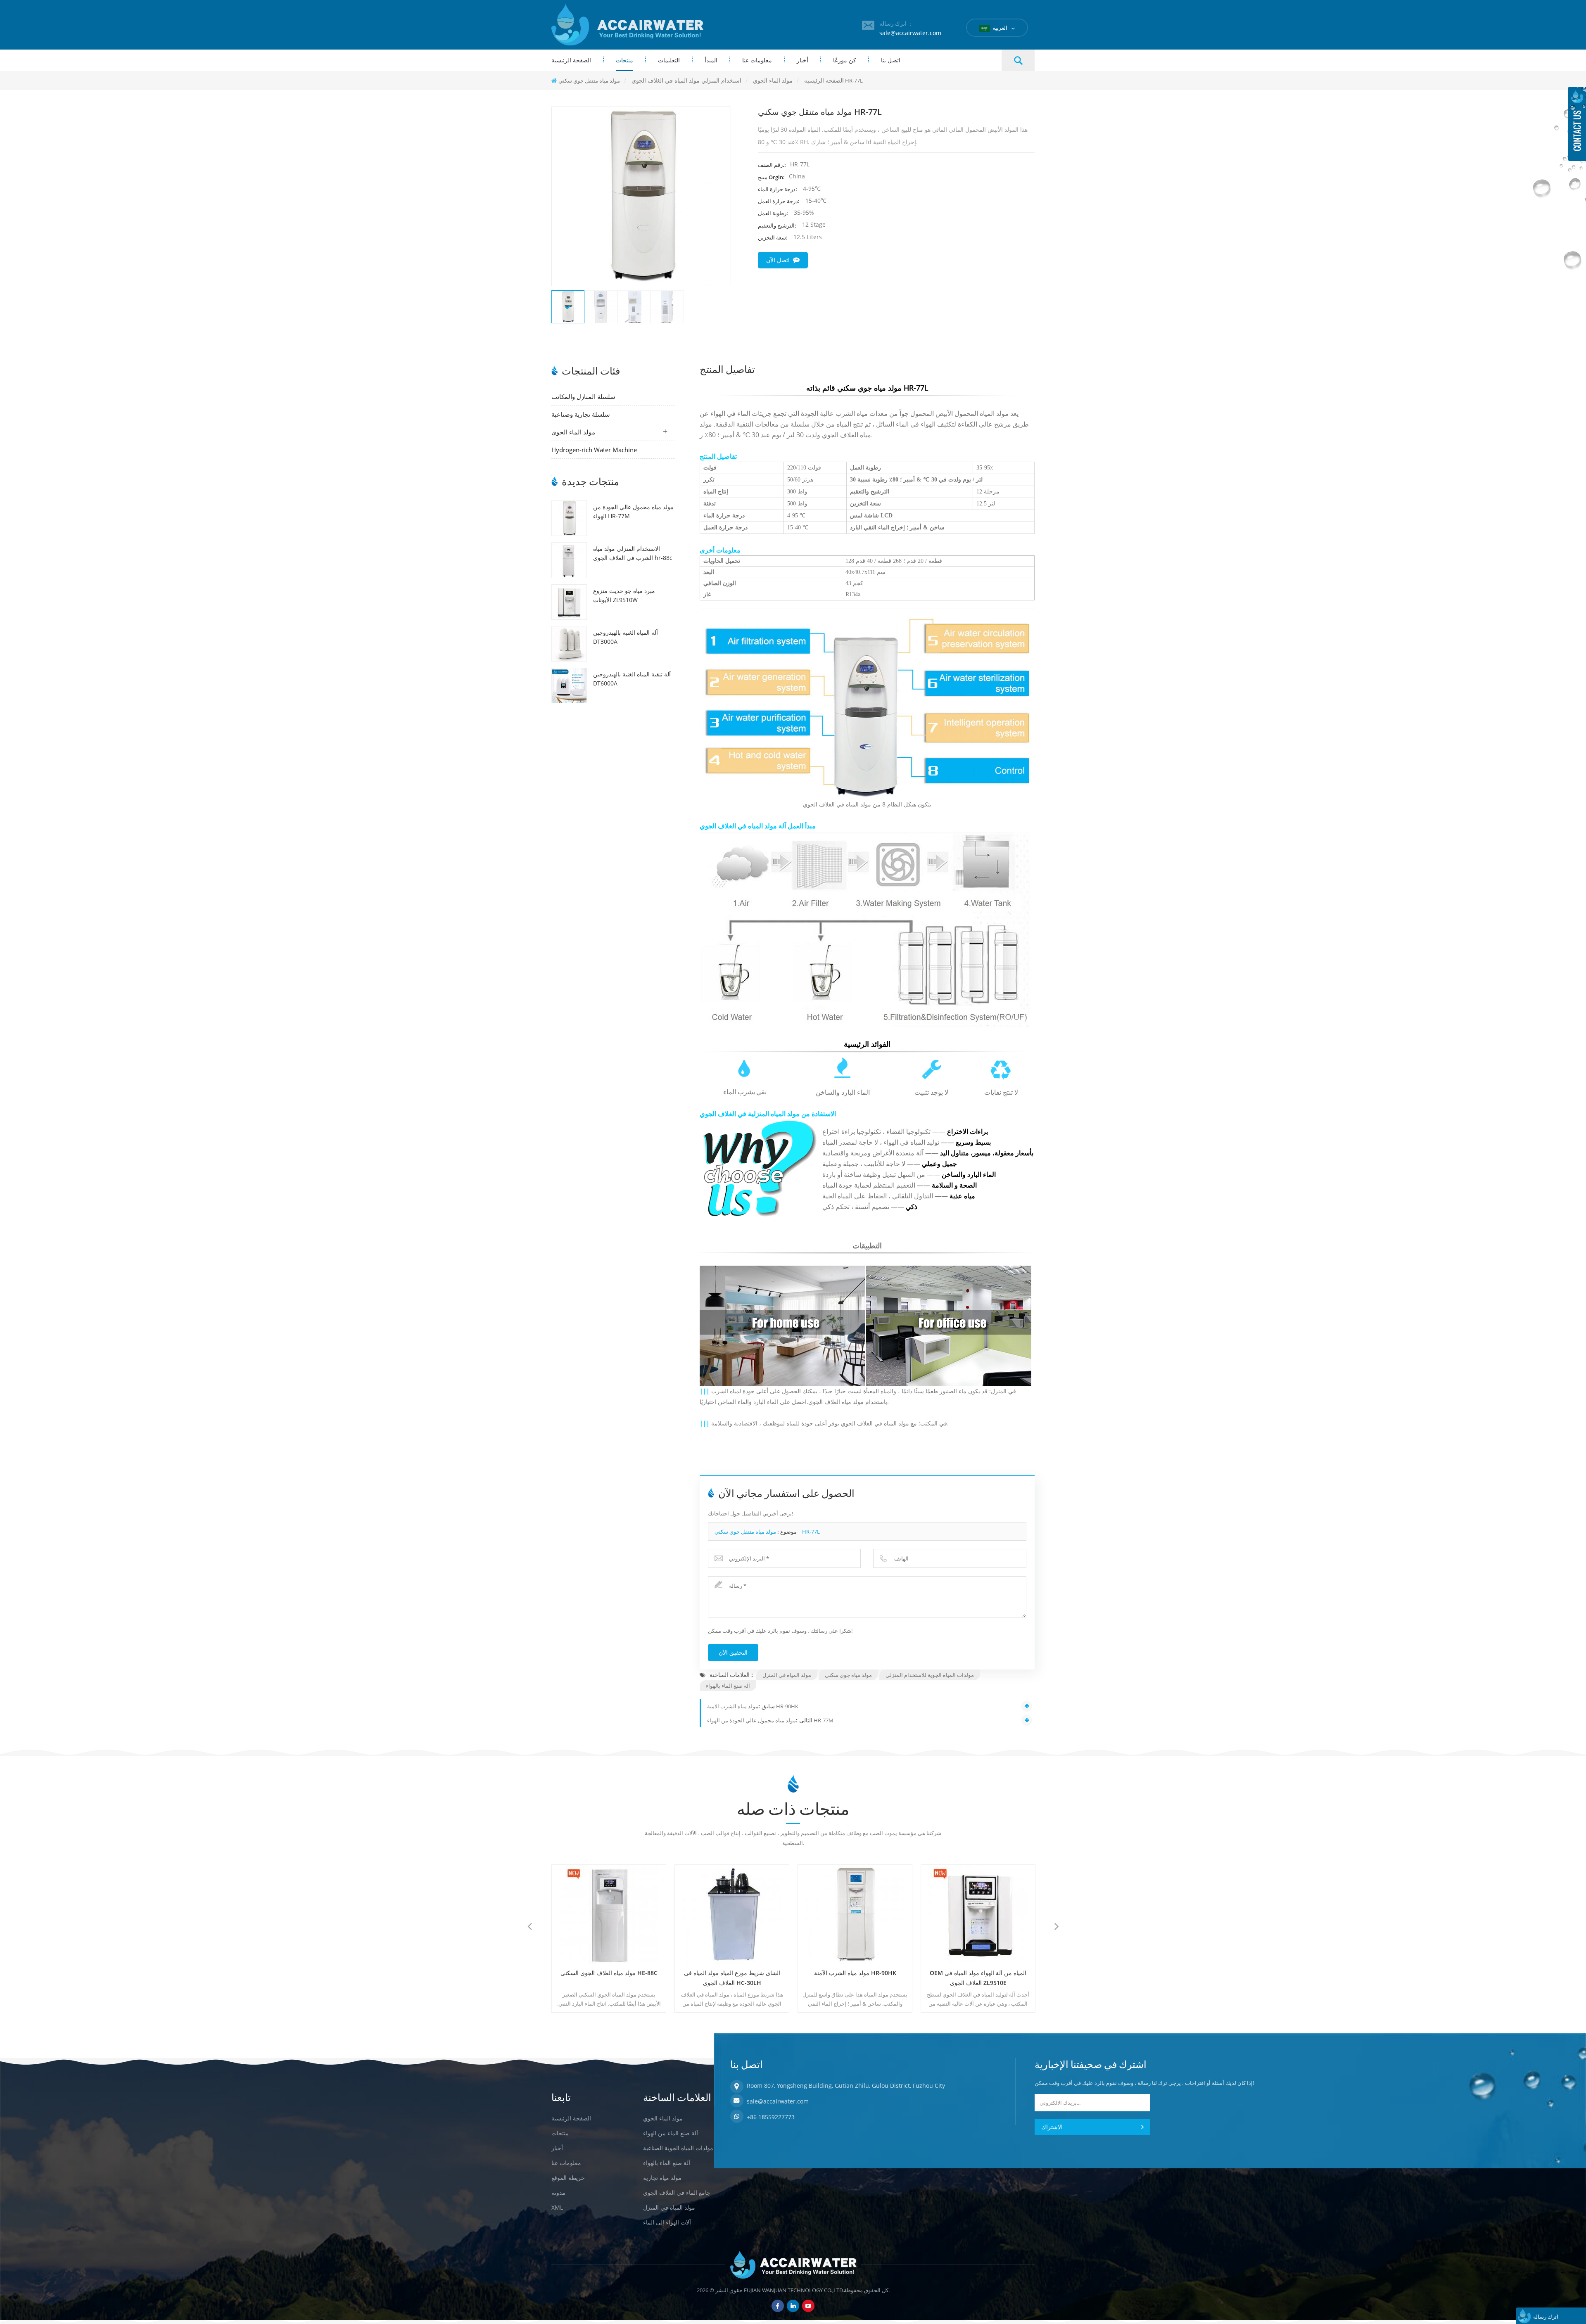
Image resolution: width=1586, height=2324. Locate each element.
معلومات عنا (757, 60)
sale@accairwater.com (910, 33)
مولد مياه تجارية (662, 2178)
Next (1057, 1926)
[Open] (1577, 124)
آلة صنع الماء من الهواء (671, 2133)
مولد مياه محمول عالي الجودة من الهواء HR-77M (633, 511)
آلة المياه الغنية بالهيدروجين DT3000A (626, 637)
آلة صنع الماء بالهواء (728, 1686)
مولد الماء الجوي (573, 432)
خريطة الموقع (568, 2178)
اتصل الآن (778, 260)
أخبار (802, 60)
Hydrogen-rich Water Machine (594, 450)
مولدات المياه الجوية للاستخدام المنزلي (930, 1675)
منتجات (624, 60)
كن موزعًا (845, 60)
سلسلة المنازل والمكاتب (583, 396)
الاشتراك (1052, 2127)
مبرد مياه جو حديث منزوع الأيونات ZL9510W (624, 595)
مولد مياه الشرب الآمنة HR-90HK (753, 1706)
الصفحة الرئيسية (571, 60)
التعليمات (669, 60)
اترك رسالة (1546, 2317)
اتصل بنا (891, 60)
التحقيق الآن (733, 1652)
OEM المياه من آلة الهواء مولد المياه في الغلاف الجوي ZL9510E (855, 1978)
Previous (529, 1926)
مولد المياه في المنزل (787, 1675)
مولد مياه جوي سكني (848, 1675)
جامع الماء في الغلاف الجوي (677, 2192)
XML (557, 2207)
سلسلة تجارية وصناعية (581, 414)
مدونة (558, 2192)
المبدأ (711, 60)
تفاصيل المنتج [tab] (727, 368)
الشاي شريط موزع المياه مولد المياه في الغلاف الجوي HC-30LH (609, 1978)
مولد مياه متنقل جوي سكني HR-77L (767, 1532)
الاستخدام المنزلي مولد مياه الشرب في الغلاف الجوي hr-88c (633, 553)
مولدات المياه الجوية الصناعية (678, 2148)
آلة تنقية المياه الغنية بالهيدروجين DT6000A (632, 679)
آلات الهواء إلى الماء (667, 2222)
